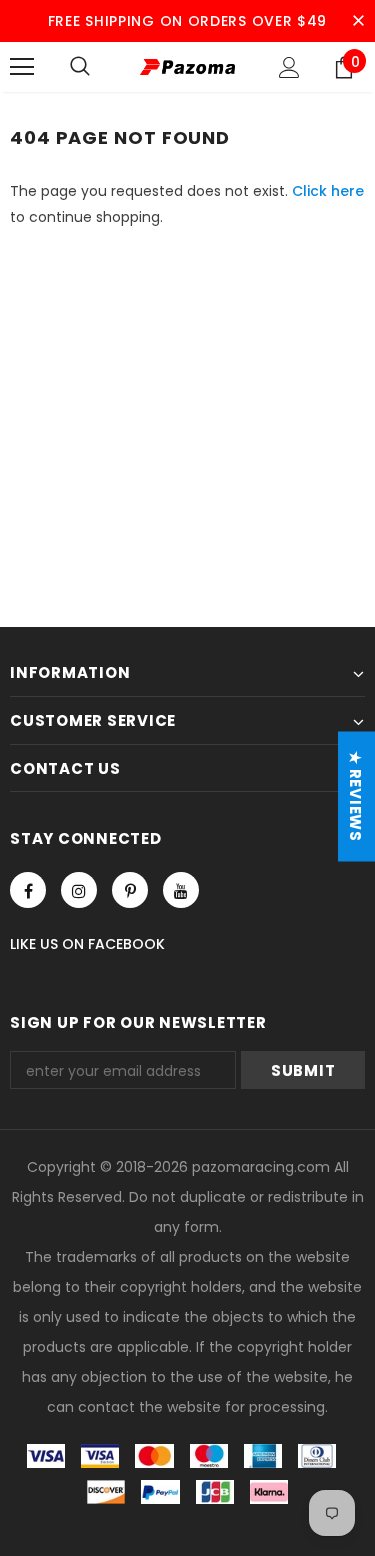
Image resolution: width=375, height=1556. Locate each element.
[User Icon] (289, 67)
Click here (328, 191)
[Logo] (187, 66)
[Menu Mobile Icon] (22, 67)
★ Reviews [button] (355, 796)
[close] (358, 21)
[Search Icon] (80, 67)
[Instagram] (79, 890)
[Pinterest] (130, 890)
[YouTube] (181, 890)
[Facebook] (28, 890)
